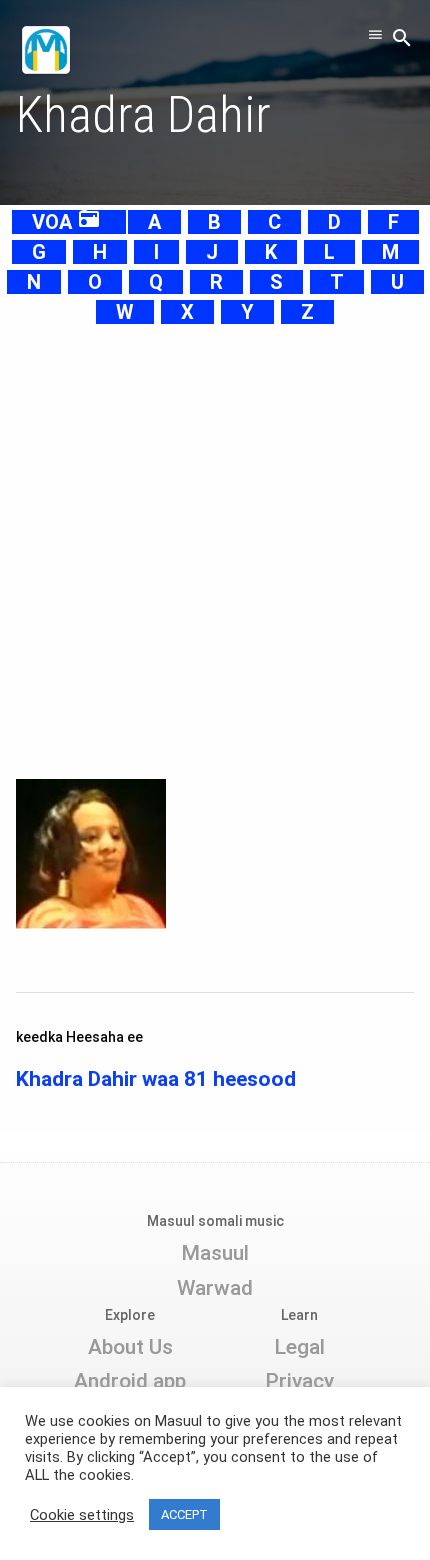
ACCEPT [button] (184, 1514)
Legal (299, 1347)
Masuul (215, 1253)
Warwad (215, 1288)
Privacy (299, 1381)
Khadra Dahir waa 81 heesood (156, 1079)
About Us (130, 1347)
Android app (130, 1381)
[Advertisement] (215, 542)
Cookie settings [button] (82, 1515)
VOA (66, 222)
